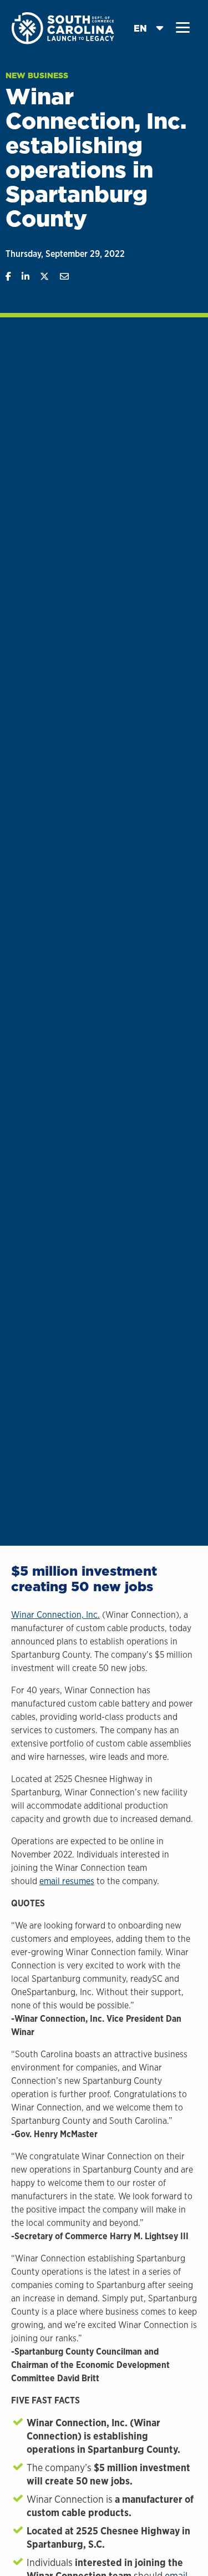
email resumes (67, 1881)
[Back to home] (64, 27)
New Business (37, 75)
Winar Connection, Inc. (55, 1615)
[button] (183, 28)
